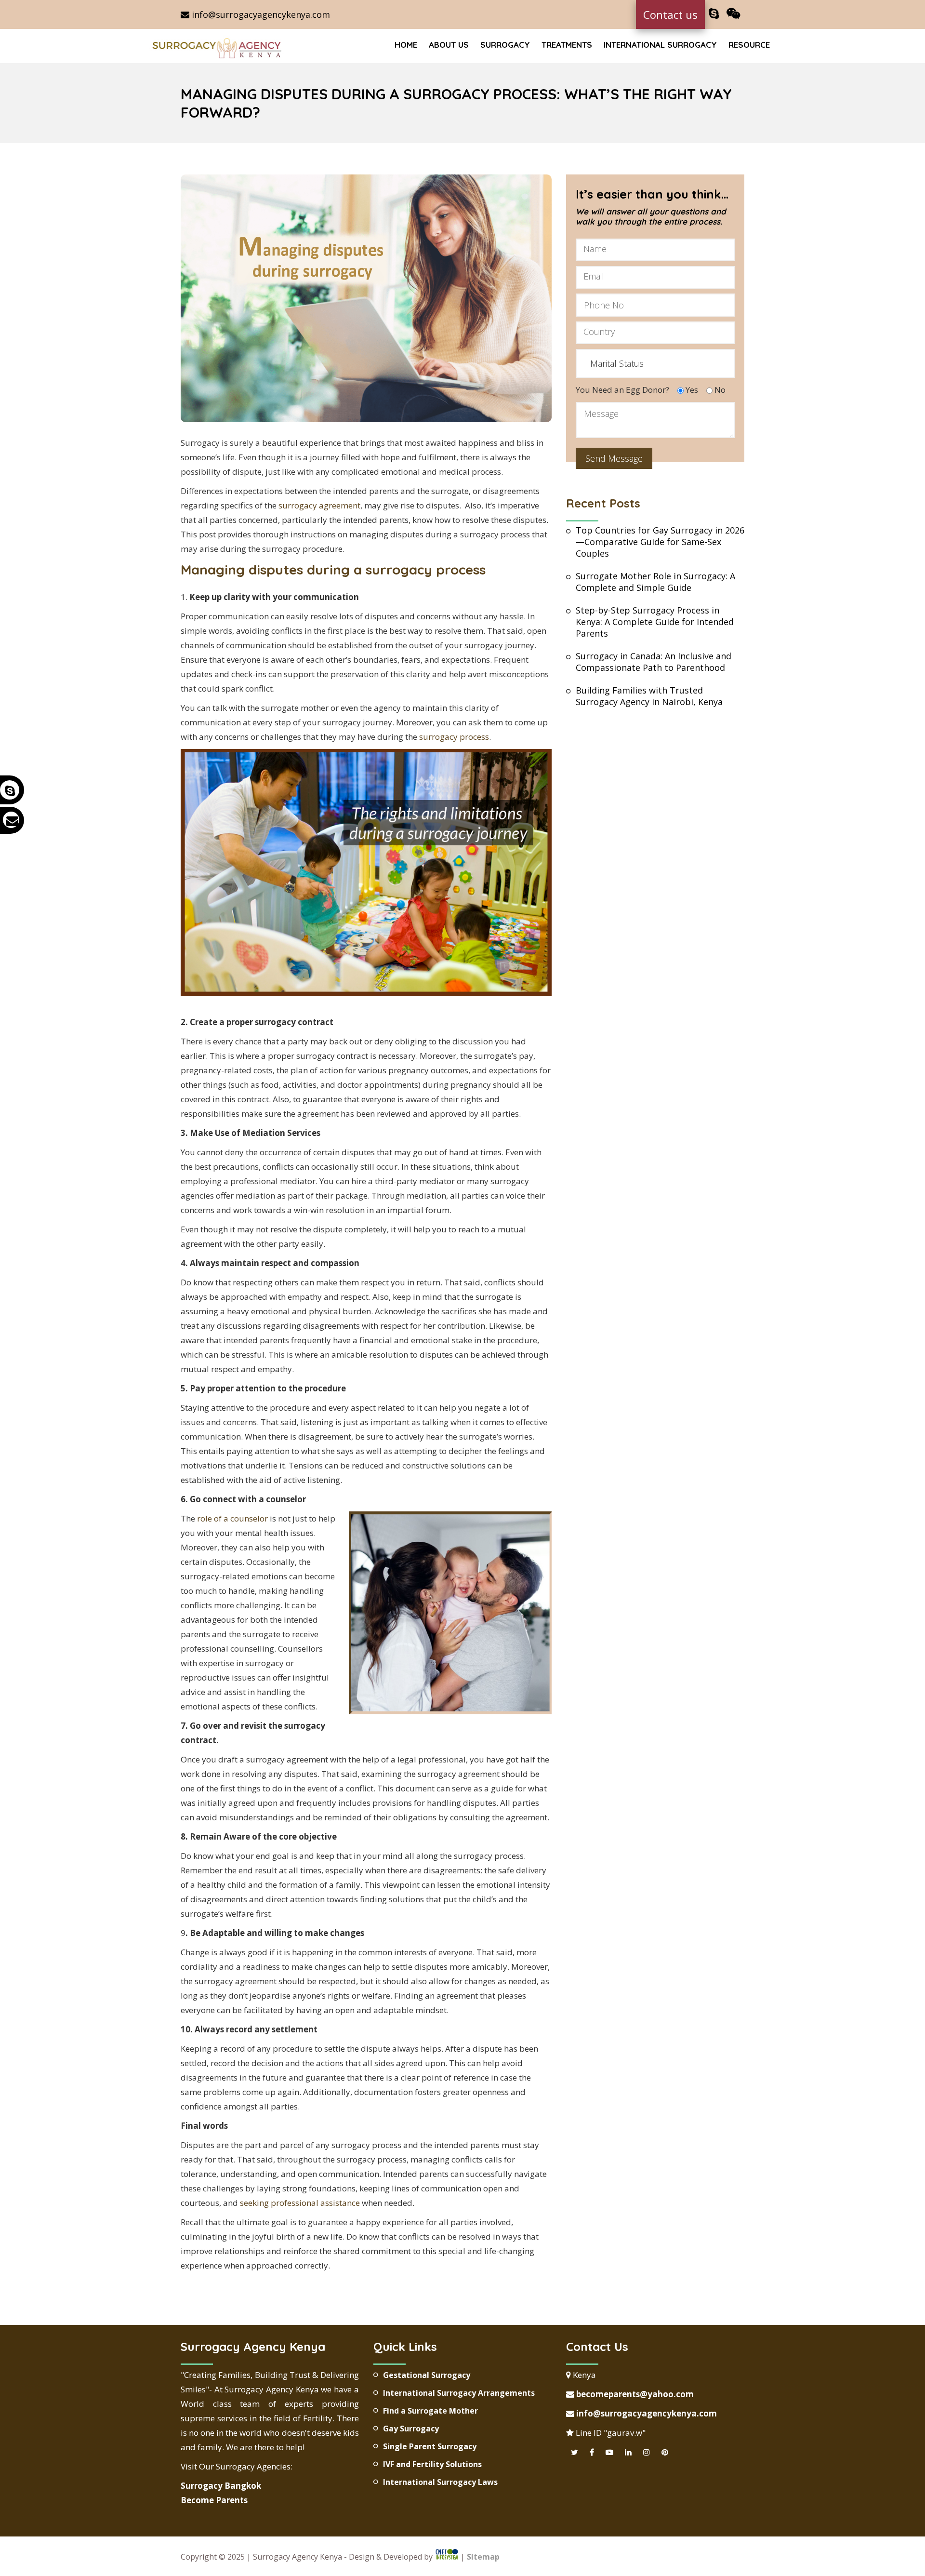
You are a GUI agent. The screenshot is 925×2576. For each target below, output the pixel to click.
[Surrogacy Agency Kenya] (218, 47)
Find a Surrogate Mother (430, 2411)
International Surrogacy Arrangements (459, 2393)
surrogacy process (454, 737)
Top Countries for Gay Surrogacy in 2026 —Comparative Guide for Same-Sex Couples (660, 542)
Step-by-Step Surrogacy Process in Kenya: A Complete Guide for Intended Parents (655, 622)
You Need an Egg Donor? (622, 390)
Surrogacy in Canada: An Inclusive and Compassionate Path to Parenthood (654, 662)
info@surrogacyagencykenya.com (260, 14)
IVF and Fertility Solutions (432, 2464)
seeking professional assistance (300, 2203)
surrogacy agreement (319, 505)
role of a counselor (232, 1518)
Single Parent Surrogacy (430, 2446)
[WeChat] (733, 14)
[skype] (714, 14)
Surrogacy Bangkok (221, 2486)
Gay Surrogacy (411, 2429)
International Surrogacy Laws (440, 2482)
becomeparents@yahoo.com (634, 2394)
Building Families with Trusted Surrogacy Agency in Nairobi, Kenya (649, 696)
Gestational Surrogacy (427, 2375)
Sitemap (483, 2557)
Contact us (670, 14)
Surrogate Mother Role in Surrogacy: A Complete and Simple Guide (655, 582)
